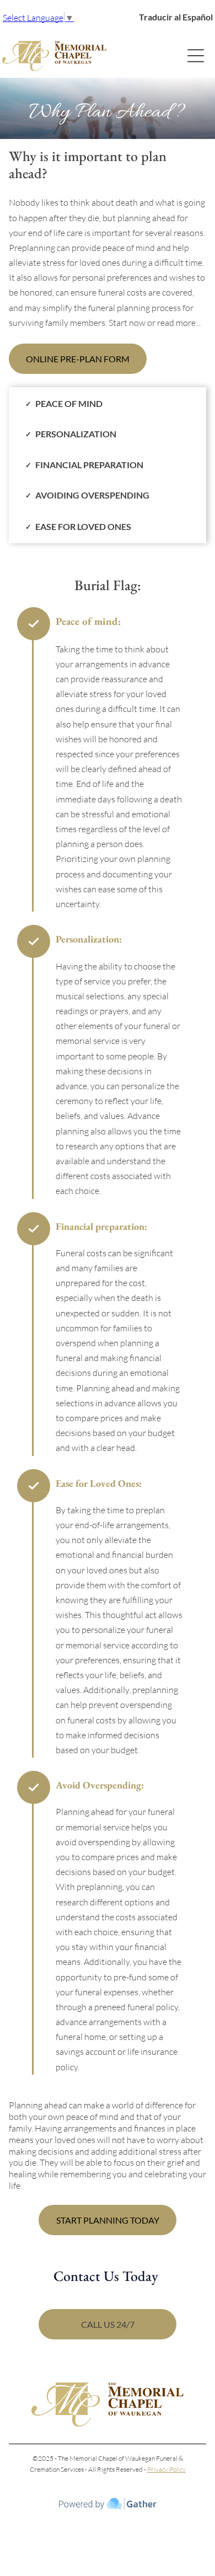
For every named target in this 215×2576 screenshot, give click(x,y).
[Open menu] (196, 56)
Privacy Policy (166, 2469)
